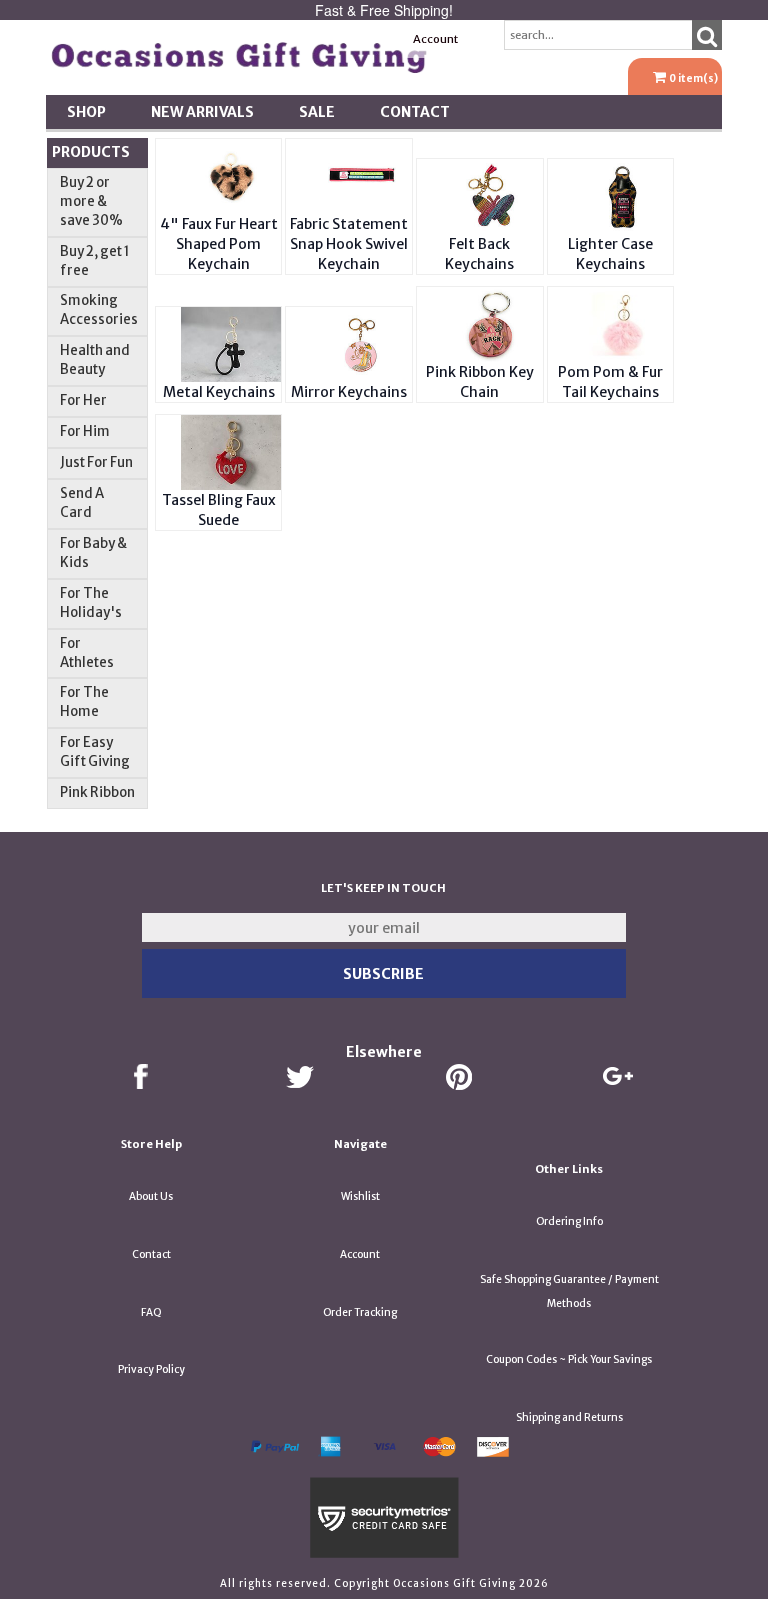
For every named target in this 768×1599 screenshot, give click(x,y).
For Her (83, 400)
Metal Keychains (219, 392)
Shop (86, 112)
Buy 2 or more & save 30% (91, 201)
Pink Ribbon (97, 792)
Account (435, 39)
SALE (317, 112)
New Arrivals (202, 112)
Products (91, 152)
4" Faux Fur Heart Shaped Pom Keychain (219, 244)
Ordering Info (569, 1221)
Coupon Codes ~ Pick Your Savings (569, 1359)
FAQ (151, 1312)
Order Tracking (360, 1312)
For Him (85, 431)
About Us (151, 1196)
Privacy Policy (151, 1369)
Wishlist (360, 1196)
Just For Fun (96, 462)
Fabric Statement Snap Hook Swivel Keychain (349, 244)
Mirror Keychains (349, 392)
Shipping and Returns (569, 1417)
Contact (415, 112)
